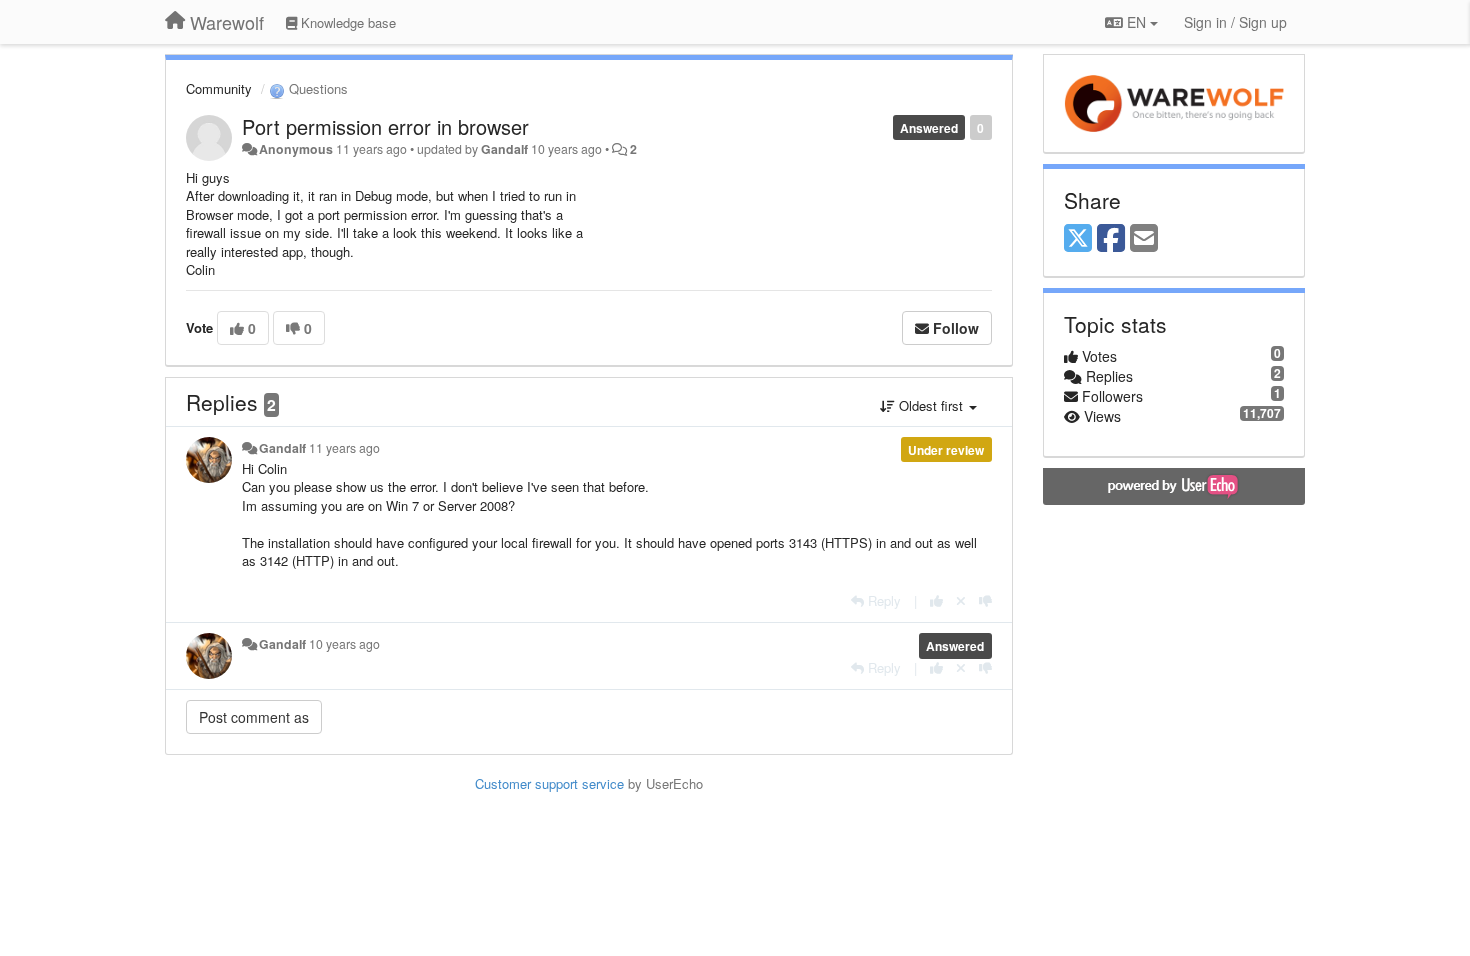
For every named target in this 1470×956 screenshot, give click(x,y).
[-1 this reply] (985, 600)
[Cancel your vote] (961, 600)
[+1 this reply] (936, 600)
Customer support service (549, 783)
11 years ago (344, 448)
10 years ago (344, 644)
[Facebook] (1111, 239)
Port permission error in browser (385, 126)
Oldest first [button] (931, 405)
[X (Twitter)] (1078, 239)
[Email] (1144, 239)
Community (219, 88)
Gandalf (504, 149)
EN (1136, 22)
